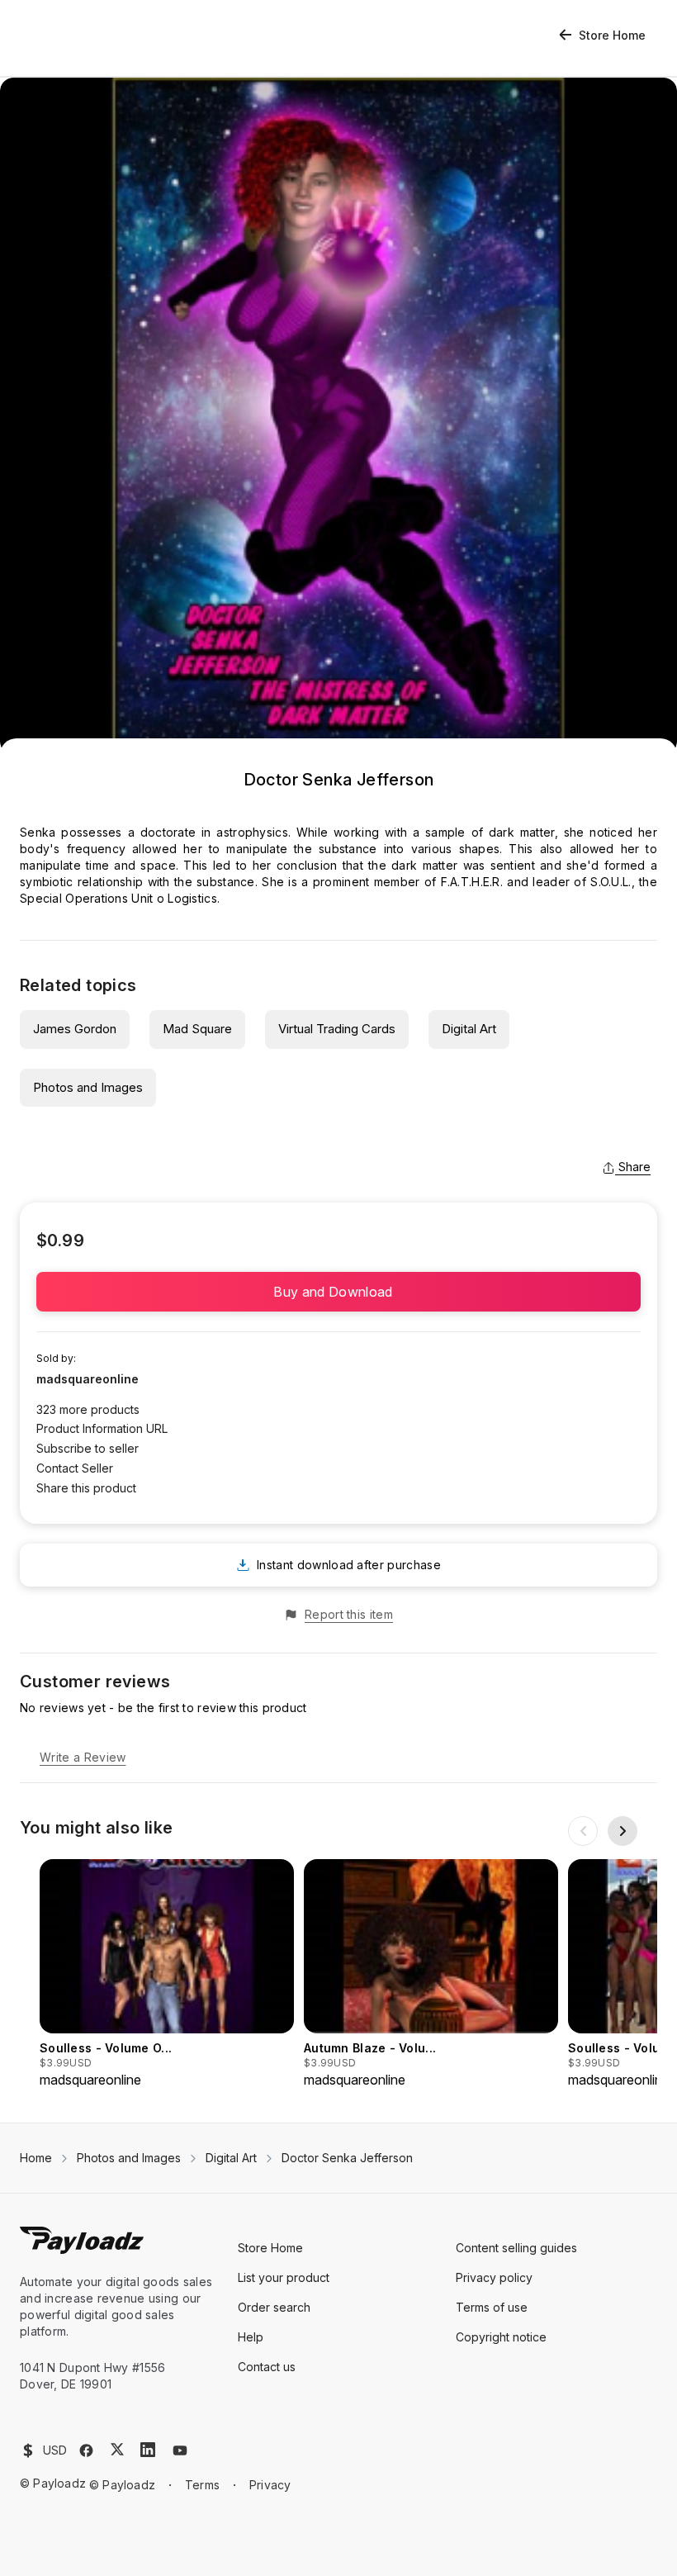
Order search (274, 2307)
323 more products (88, 1409)
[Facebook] (86, 2450)
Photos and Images (88, 1087)
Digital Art (469, 1029)
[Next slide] (623, 1831)
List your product (284, 2277)
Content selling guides (516, 2248)
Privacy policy (494, 2277)
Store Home (612, 35)
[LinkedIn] (148, 2450)
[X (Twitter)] (117, 2449)
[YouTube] (180, 2450)
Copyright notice (501, 2337)
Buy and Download (338, 1292)
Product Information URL (102, 1428)
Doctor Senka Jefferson (347, 2158)
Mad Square (197, 1029)
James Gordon (75, 1029)
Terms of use (492, 2307)
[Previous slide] (583, 1831)
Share (634, 1167)
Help (251, 2337)
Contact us (267, 2367)
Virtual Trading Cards (337, 1029)
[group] (167, 1974)
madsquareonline (88, 1379)
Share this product (86, 1488)
